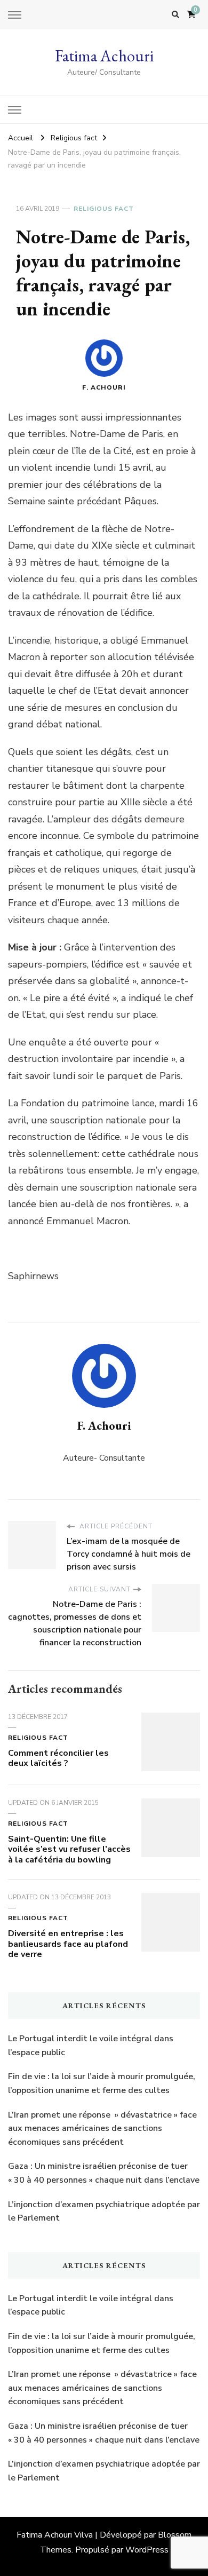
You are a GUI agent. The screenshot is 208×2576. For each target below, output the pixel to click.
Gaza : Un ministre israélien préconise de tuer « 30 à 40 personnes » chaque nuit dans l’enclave (104, 2173)
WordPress (147, 2550)
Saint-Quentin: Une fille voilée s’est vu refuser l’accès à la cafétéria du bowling (69, 1850)
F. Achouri (104, 387)
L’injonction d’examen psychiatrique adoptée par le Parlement (104, 2212)
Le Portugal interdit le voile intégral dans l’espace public (91, 2046)
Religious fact (104, 209)
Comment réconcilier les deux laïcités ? (58, 1758)
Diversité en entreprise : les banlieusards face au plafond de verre (68, 1944)
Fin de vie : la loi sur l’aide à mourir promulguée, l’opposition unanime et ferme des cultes (102, 2083)
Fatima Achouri (104, 56)
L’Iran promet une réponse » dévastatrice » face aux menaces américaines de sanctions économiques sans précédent (102, 2129)
